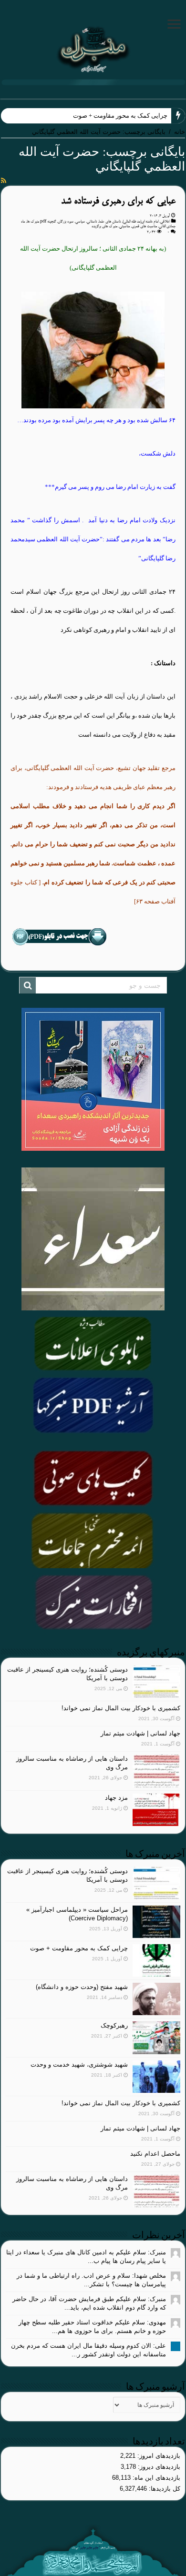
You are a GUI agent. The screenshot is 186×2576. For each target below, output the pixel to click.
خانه (180, 132)
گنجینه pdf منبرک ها (41, 222)
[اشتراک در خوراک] (4, 181)
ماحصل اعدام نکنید (155, 2154)
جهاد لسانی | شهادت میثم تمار (140, 1733)
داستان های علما (110, 222)
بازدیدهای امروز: (158, 2456)
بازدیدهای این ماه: (155, 2478)
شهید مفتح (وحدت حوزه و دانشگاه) (82, 1987)
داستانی (92, 222)
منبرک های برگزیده (104, 226)
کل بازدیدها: (164, 2489)
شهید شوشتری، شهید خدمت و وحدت (79, 2064)
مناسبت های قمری (144, 226)
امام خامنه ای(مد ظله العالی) (140, 222)
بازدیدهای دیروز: (158, 2467)
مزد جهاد (116, 1798)
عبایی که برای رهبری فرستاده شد (118, 201)
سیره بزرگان (66, 222)
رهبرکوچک (114, 2025)
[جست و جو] (28, 985)
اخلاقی (165, 222)
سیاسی (80, 222)
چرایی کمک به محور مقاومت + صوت (120, 116)
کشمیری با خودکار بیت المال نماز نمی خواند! (121, 1708)
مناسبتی (124, 226)
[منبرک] (93, 48)
